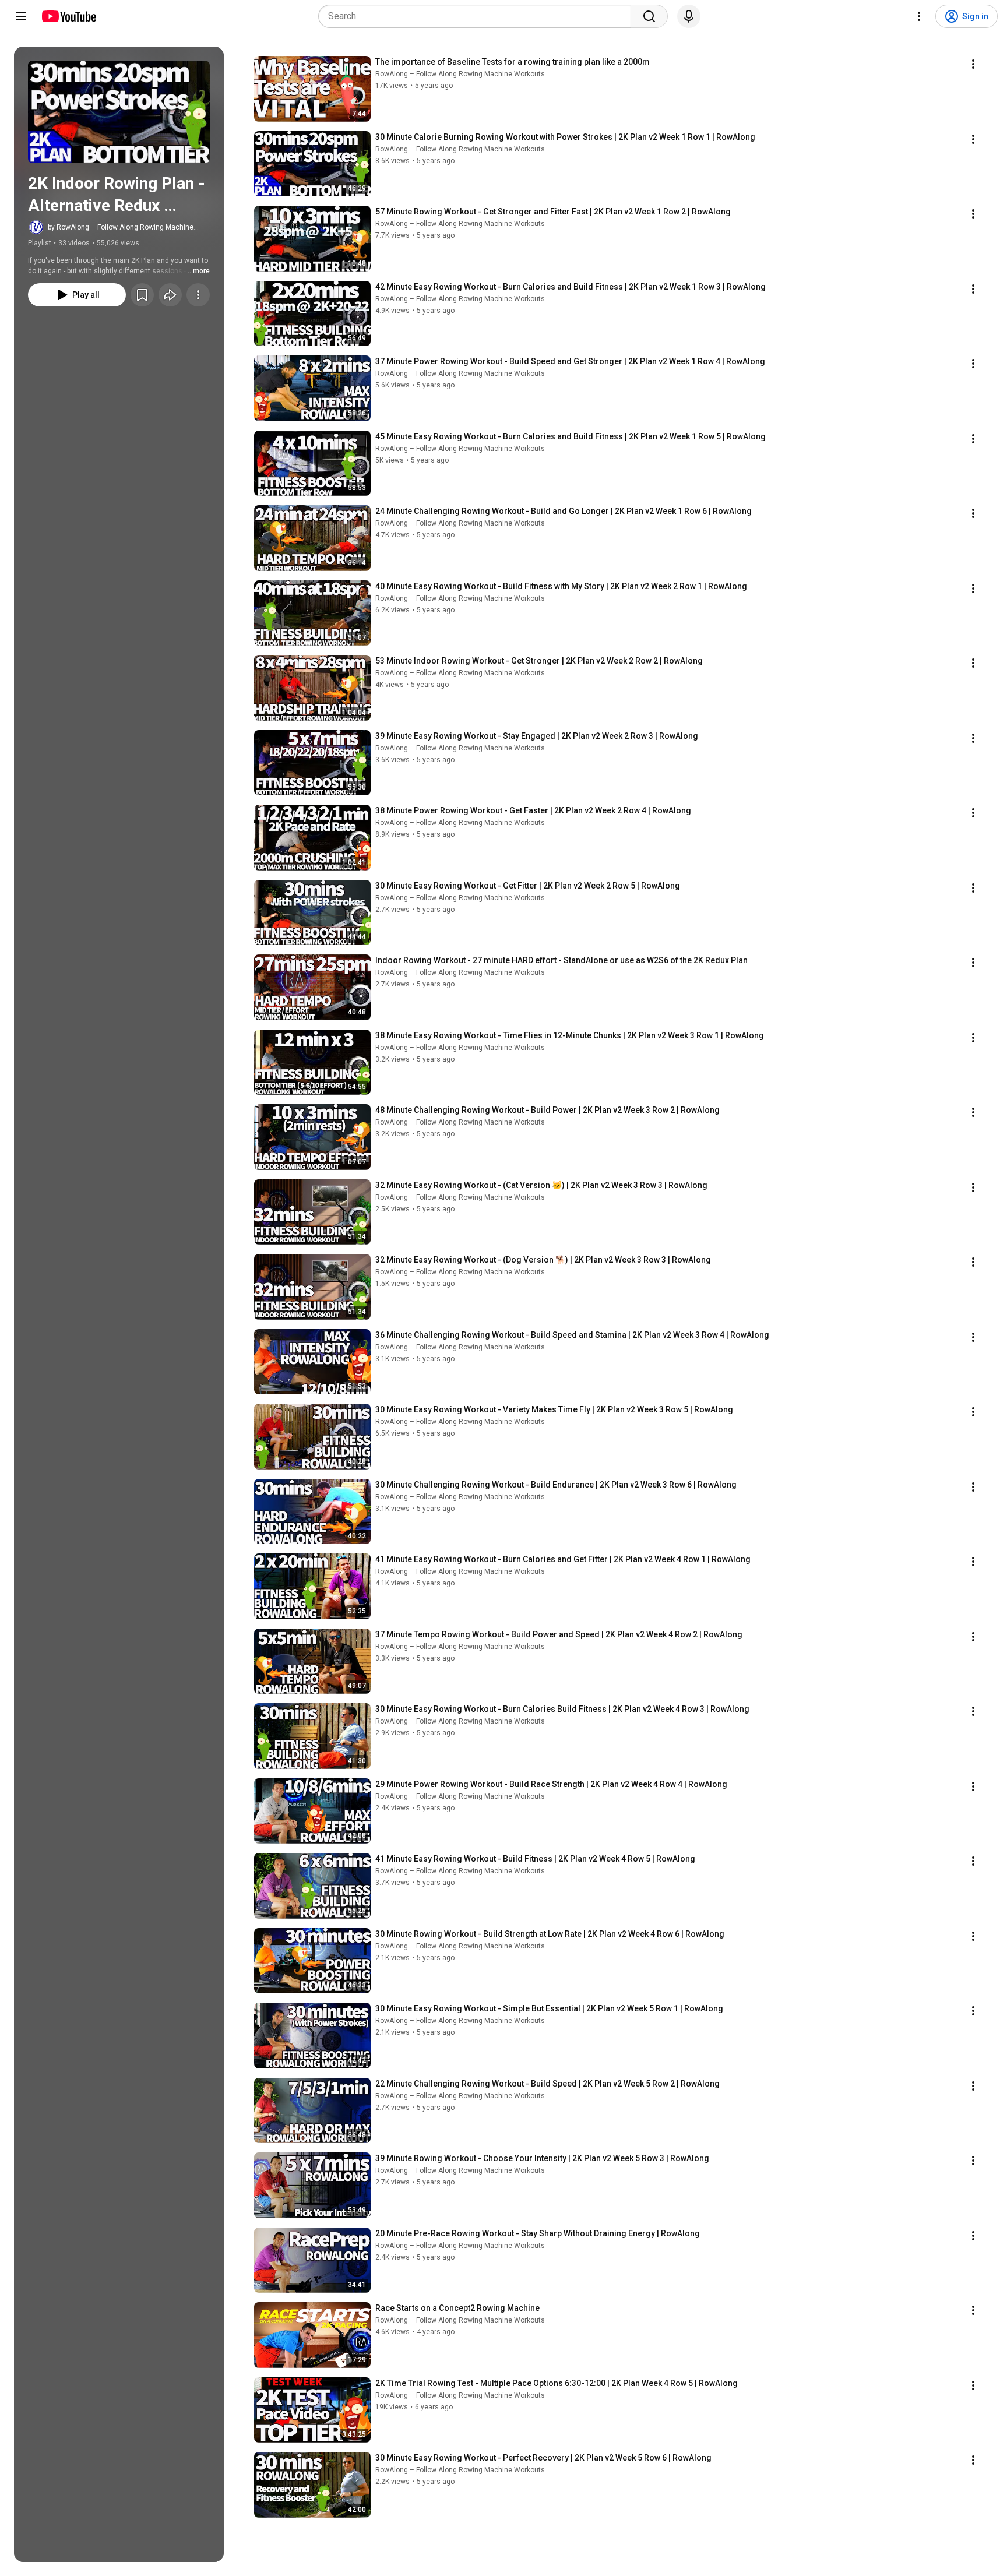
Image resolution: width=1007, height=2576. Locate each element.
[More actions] (198, 295)
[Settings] (919, 16)
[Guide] (21, 16)
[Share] (170, 295)
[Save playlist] (142, 295)
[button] (119, 112)
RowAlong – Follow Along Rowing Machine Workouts (460, 74)
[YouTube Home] (68, 16)
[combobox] (478, 16)
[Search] (649, 16)
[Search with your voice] (689, 16)
